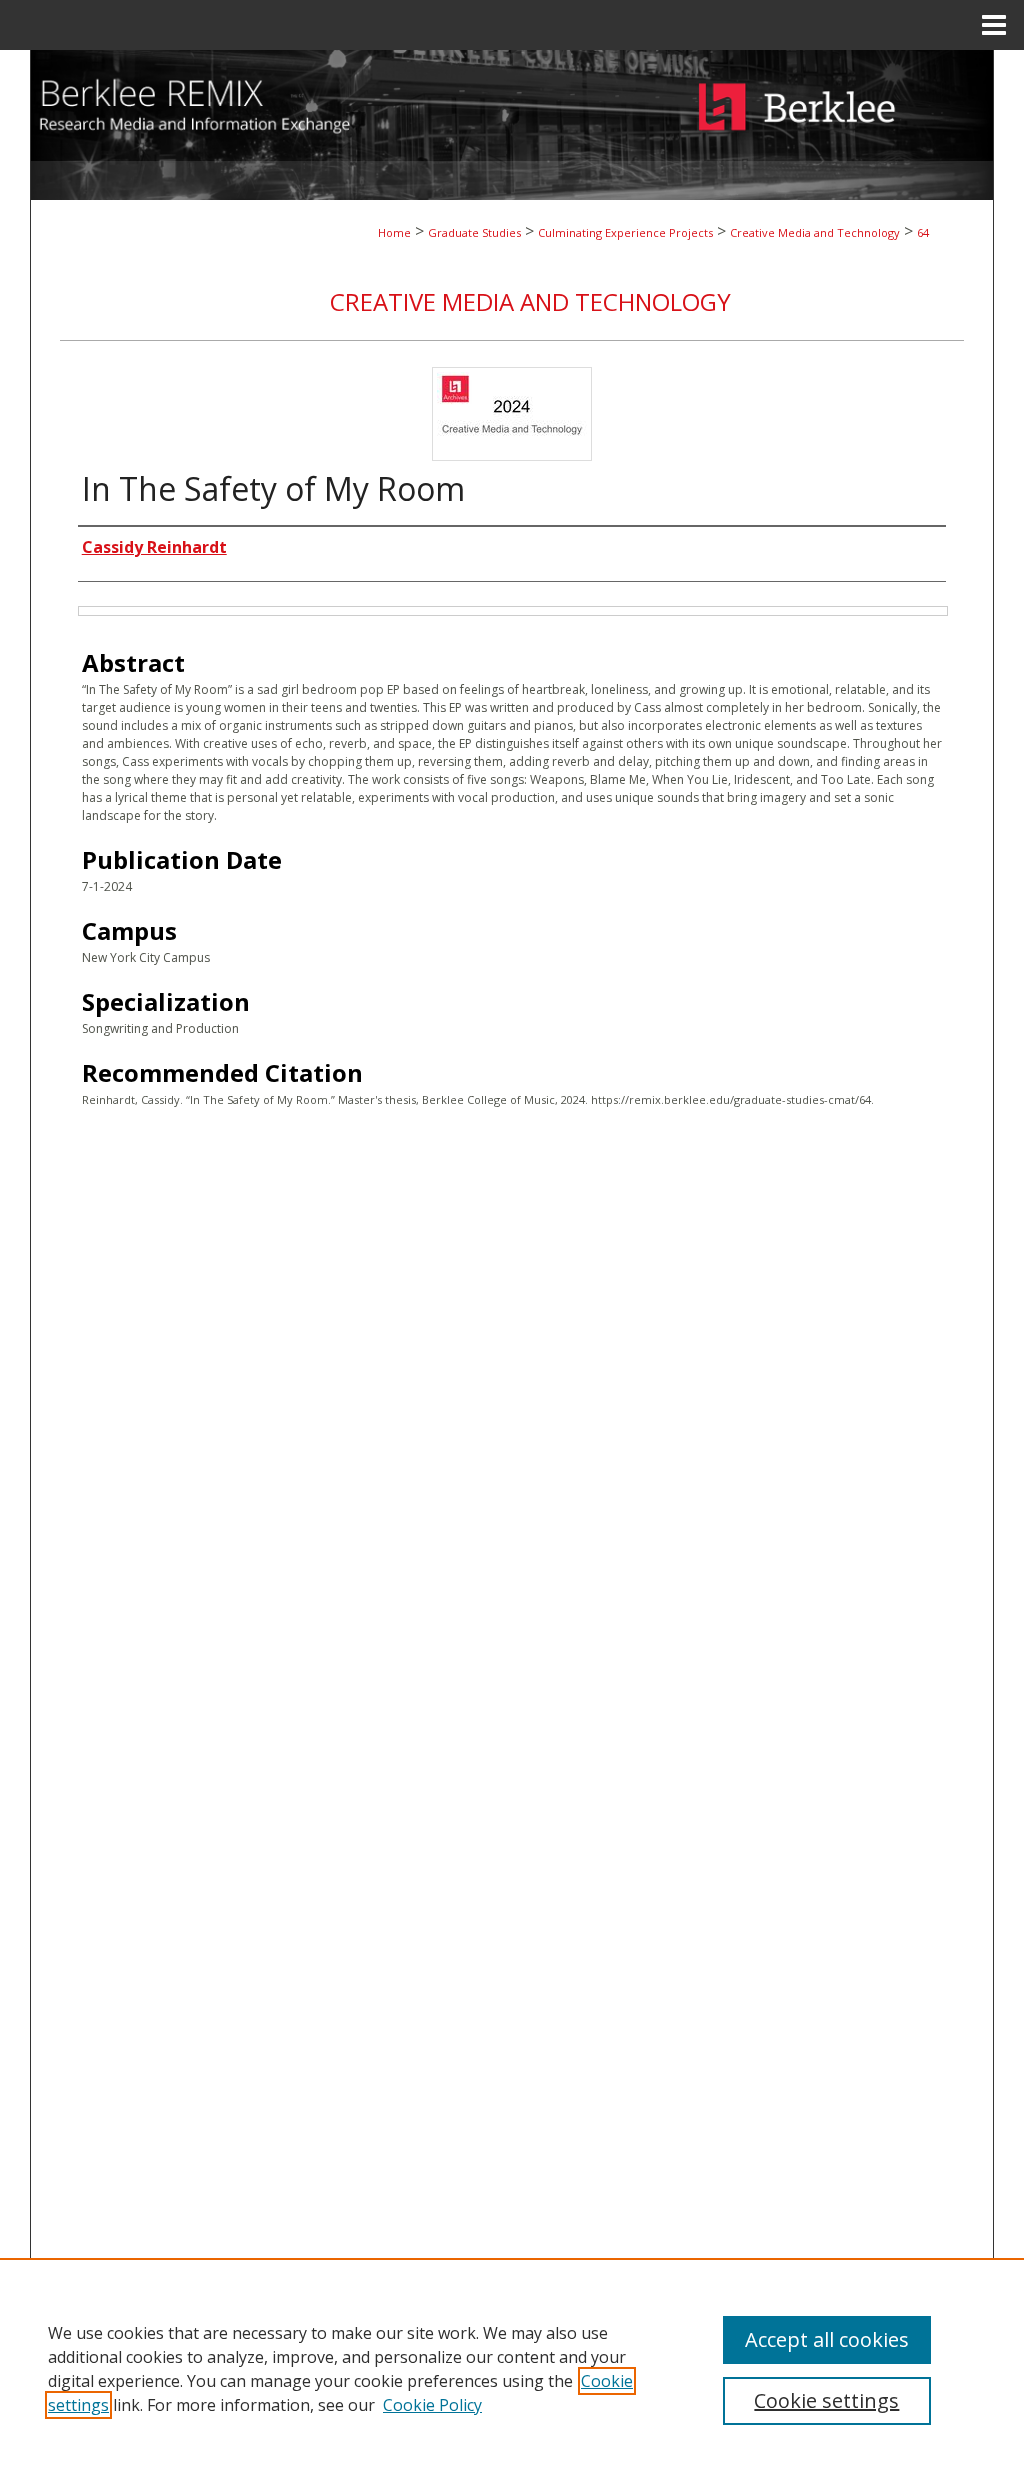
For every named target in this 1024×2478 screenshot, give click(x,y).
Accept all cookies (827, 2339)
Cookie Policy (432, 2405)
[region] (512, 2368)
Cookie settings (826, 2400)
